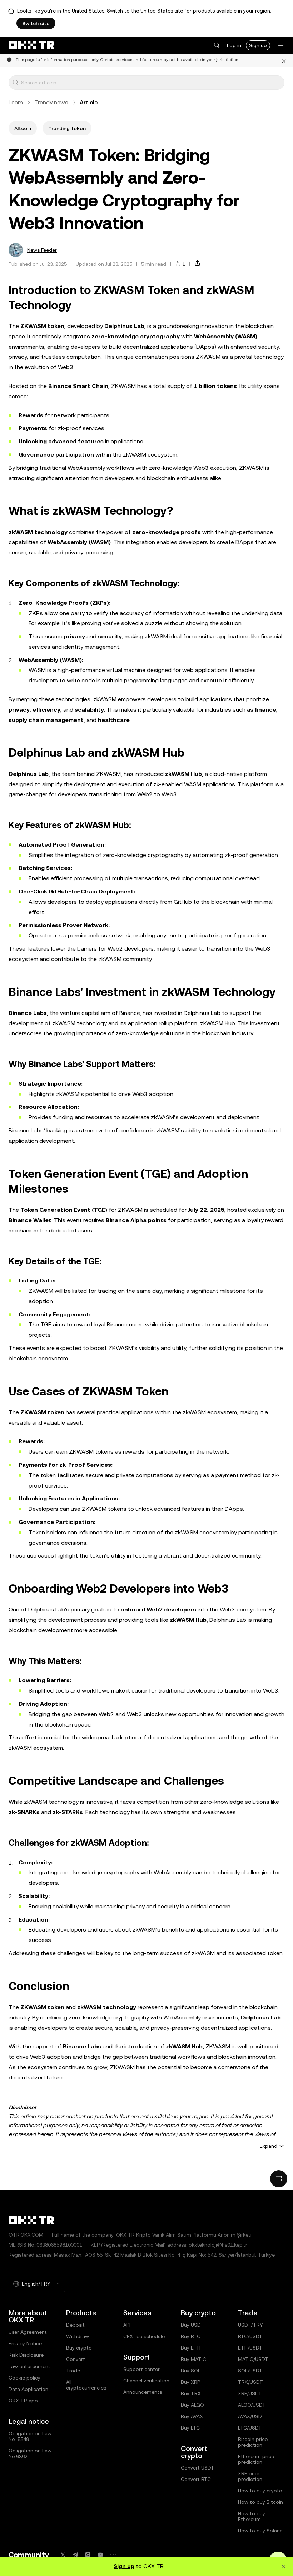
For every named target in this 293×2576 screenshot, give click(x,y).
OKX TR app (23, 2401)
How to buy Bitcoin (260, 2502)
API (127, 2325)
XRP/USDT (250, 2393)
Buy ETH (191, 2348)
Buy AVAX (192, 2416)
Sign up (258, 45)
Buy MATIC (193, 2359)
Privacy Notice (25, 2343)
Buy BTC (191, 2336)
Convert (76, 2359)
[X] (63, 2555)
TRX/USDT (250, 2382)
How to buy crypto (260, 2491)
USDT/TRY (250, 2325)
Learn (16, 102)
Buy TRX (191, 2393)
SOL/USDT (250, 2371)
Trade (73, 2371)
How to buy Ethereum (252, 2516)
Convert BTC (196, 2479)
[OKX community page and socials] (113, 2555)
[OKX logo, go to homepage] (31, 45)
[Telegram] (75, 2555)
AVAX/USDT (252, 2416)
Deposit (75, 2325)
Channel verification (146, 2381)
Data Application (28, 2389)
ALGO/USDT (252, 2405)
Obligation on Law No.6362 (30, 2453)
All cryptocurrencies (86, 2385)
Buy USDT (192, 2325)
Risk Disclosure (26, 2355)
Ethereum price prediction (256, 2459)
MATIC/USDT (253, 2359)
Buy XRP (190, 2382)
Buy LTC (190, 2428)
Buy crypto (79, 2348)
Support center (141, 2369)
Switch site (36, 23)
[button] (217, 45)
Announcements (143, 2392)
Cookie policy (24, 2378)
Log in (234, 45)
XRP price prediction (250, 2476)
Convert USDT (198, 2468)
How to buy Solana (260, 2531)
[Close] (284, 60)
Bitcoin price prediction (253, 2442)
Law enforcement (29, 2366)
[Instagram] (88, 2555)
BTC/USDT (250, 2336)
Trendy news (51, 102)
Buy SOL (191, 2371)
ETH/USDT (250, 2348)
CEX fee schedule (144, 2336)
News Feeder (42, 250)
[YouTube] (100, 2555)
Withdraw (78, 2336)
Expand (269, 2146)
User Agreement (28, 2332)
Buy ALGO (192, 2405)
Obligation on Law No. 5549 (30, 2436)
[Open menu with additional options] (281, 46)
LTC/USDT (250, 2428)
